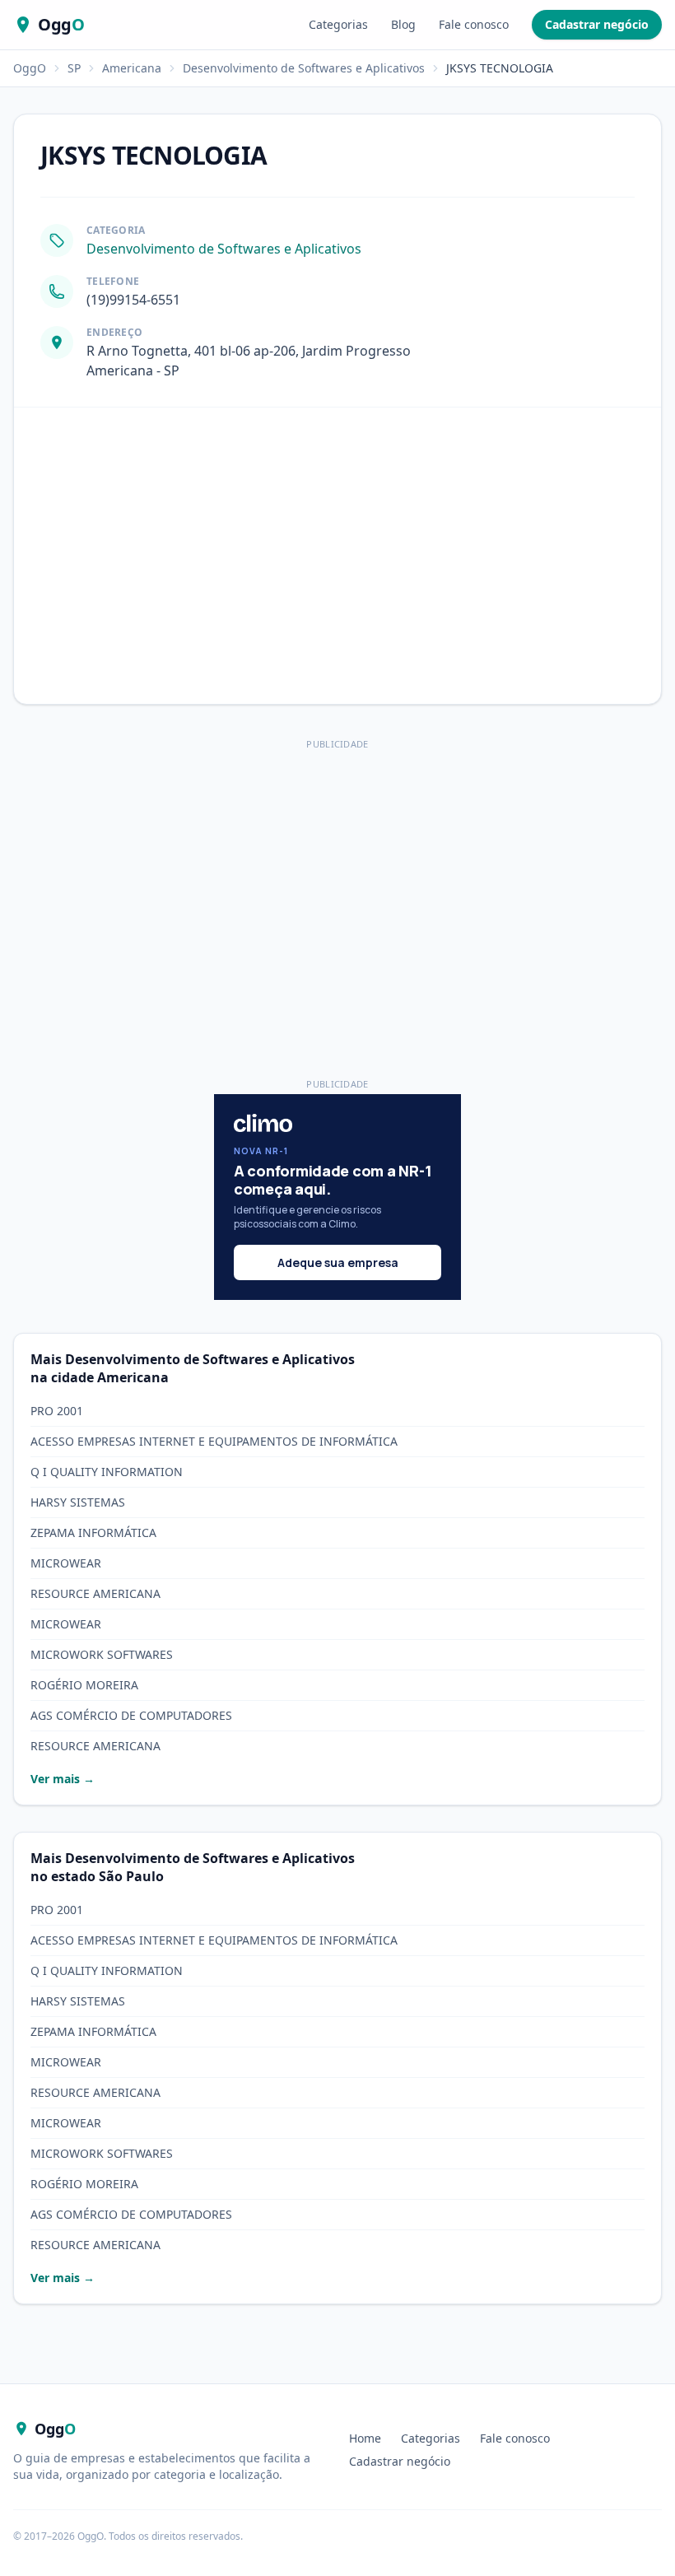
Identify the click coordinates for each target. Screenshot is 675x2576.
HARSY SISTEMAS (78, 1502)
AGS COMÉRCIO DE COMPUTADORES (131, 1715)
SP (74, 68)
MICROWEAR (66, 1563)
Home (365, 2438)
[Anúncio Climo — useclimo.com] (337, 1197)
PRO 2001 (57, 1411)
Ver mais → (63, 1779)
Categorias (338, 24)
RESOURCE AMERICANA (95, 1593)
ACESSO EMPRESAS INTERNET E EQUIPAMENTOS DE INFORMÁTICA (214, 1441)
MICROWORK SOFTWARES (102, 1654)
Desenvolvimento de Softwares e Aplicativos (304, 68)
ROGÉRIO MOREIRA (84, 1685)
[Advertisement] (337, 870)
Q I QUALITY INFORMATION (107, 1472)
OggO (30, 68)
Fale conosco (474, 24)
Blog (403, 24)
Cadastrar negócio (597, 24)
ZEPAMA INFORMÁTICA (93, 1533)
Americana (132, 68)
